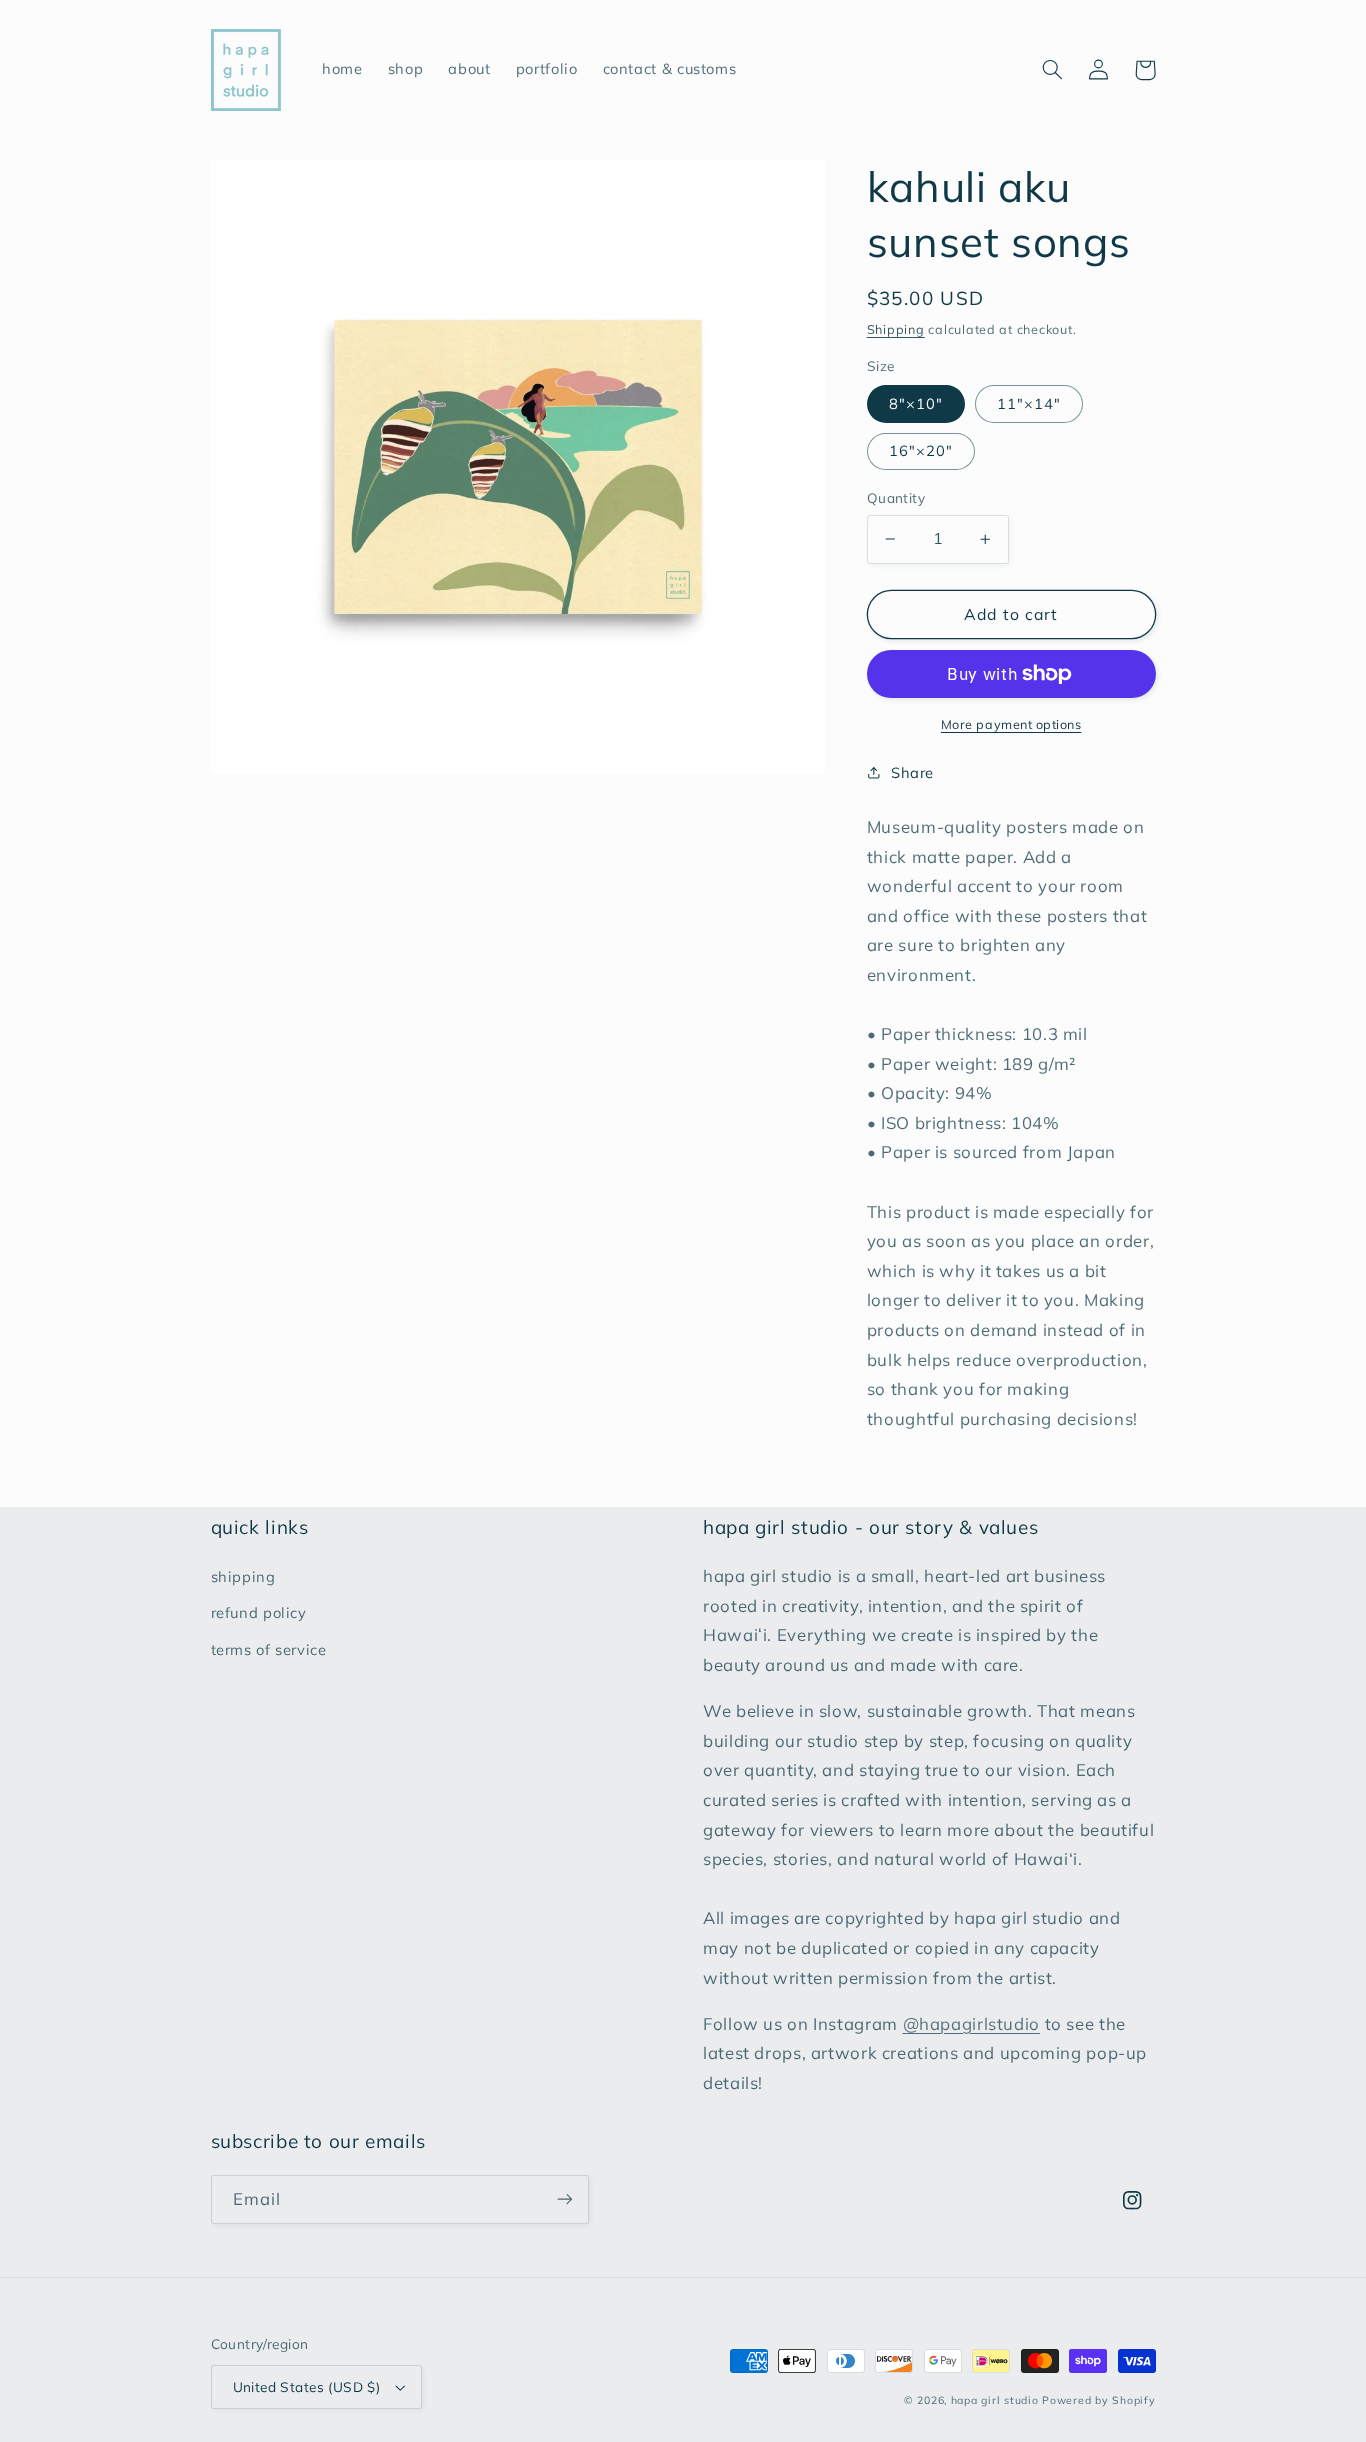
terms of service (269, 1649)
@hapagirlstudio (971, 2023)
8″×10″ (916, 403)
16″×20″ (921, 450)
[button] (1053, 70)
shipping (243, 1576)
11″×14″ (1029, 403)
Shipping (896, 329)
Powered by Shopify (1098, 2400)
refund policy (259, 1612)
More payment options (1011, 724)
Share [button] (912, 772)
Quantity (896, 497)
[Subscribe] (564, 2199)
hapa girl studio (995, 2400)
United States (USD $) (307, 2386)
